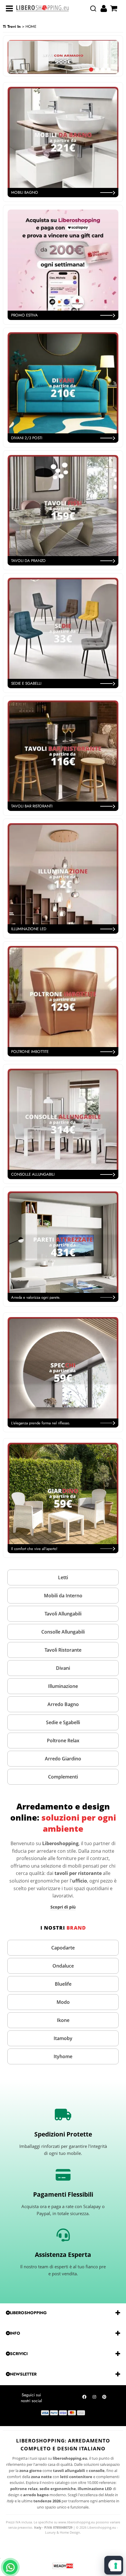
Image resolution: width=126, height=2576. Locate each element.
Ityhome (63, 2056)
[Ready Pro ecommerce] (63, 2566)
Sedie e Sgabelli (63, 1722)
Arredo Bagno (63, 1704)
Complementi (63, 1777)
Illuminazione (63, 1686)
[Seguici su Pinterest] (104, 2398)
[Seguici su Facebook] (84, 2398)
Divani (63, 1668)
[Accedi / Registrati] (104, 8)
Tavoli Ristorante (63, 1650)
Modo (63, 2002)
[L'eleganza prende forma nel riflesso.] (63, 1372)
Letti (63, 1577)
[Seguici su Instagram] (94, 2398)
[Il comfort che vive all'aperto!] (63, 1498)
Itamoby (63, 2038)
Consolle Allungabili (63, 1632)
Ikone (63, 2020)
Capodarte (63, 1948)
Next (115, 62)
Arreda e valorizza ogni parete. (36, 1297)
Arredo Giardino (63, 1759)
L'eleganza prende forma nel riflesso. (41, 1423)
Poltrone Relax (63, 1741)
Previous (11, 62)
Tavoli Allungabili (63, 1614)
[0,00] (114, 8)
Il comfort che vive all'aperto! (34, 1549)
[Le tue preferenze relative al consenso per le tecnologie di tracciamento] (116, 2566)
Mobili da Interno (63, 1596)
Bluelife (63, 1984)
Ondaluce (63, 1966)
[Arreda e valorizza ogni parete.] (63, 1247)
